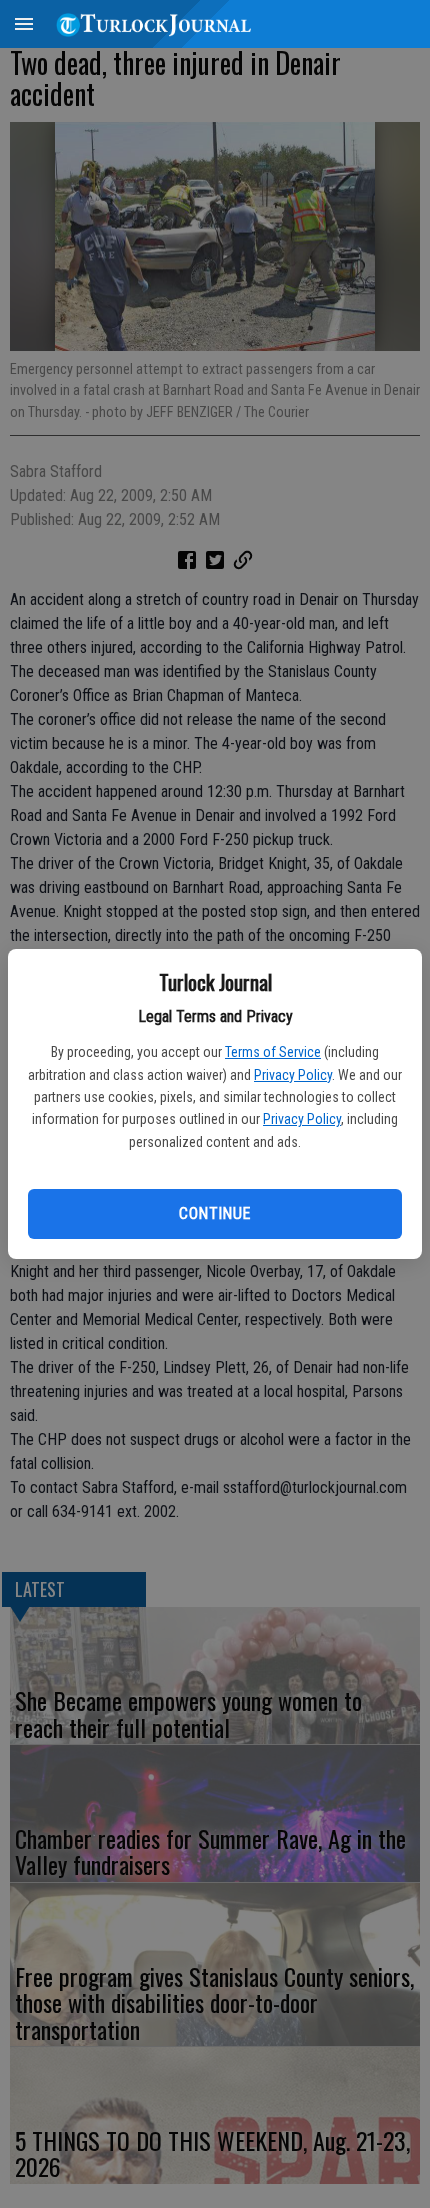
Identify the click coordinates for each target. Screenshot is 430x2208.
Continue (214, 1213)
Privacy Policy (293, 1075)
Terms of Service (273, 1052)
